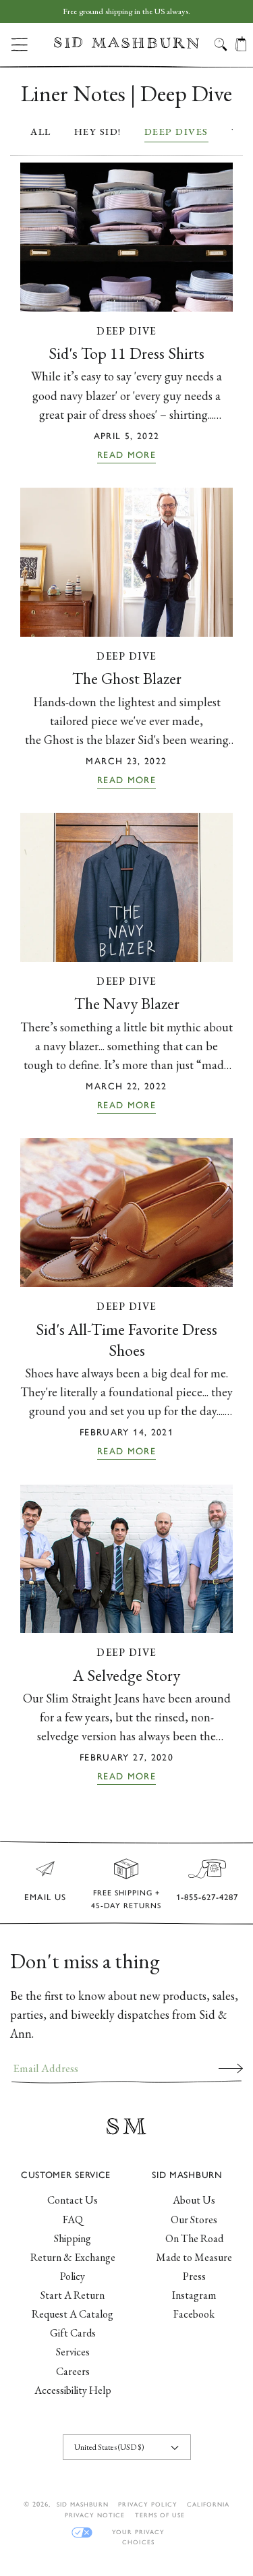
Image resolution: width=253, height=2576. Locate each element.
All (41, 131)
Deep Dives (176, 131)
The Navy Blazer (127, 1003)
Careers (73, 2371)
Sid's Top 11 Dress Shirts (126, 353)
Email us (45, 1897)
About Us (194, 2200)
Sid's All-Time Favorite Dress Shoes (126, 1340)
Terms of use (160, 2515)
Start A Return (73, 2295)
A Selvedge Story (126, 1675)
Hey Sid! (98, 131)
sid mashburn (83, 2504)
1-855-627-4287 (207, 1897)
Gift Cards (73, 2333)
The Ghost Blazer (127, 678)
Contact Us (73, 2200)
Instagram (194, 2295)
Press (194, 2276)
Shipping (73, 2238)
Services (73, 2352)
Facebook (194, 2314)
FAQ (73, 2220)
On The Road (194, 2238)
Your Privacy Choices (138, 2532)
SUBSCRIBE (231, 2068)
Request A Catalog (73, 2314)
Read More (126, 455)
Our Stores (194, 2220)
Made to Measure (194, 2257)
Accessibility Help (73, 2390)
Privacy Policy (148, 2504)
